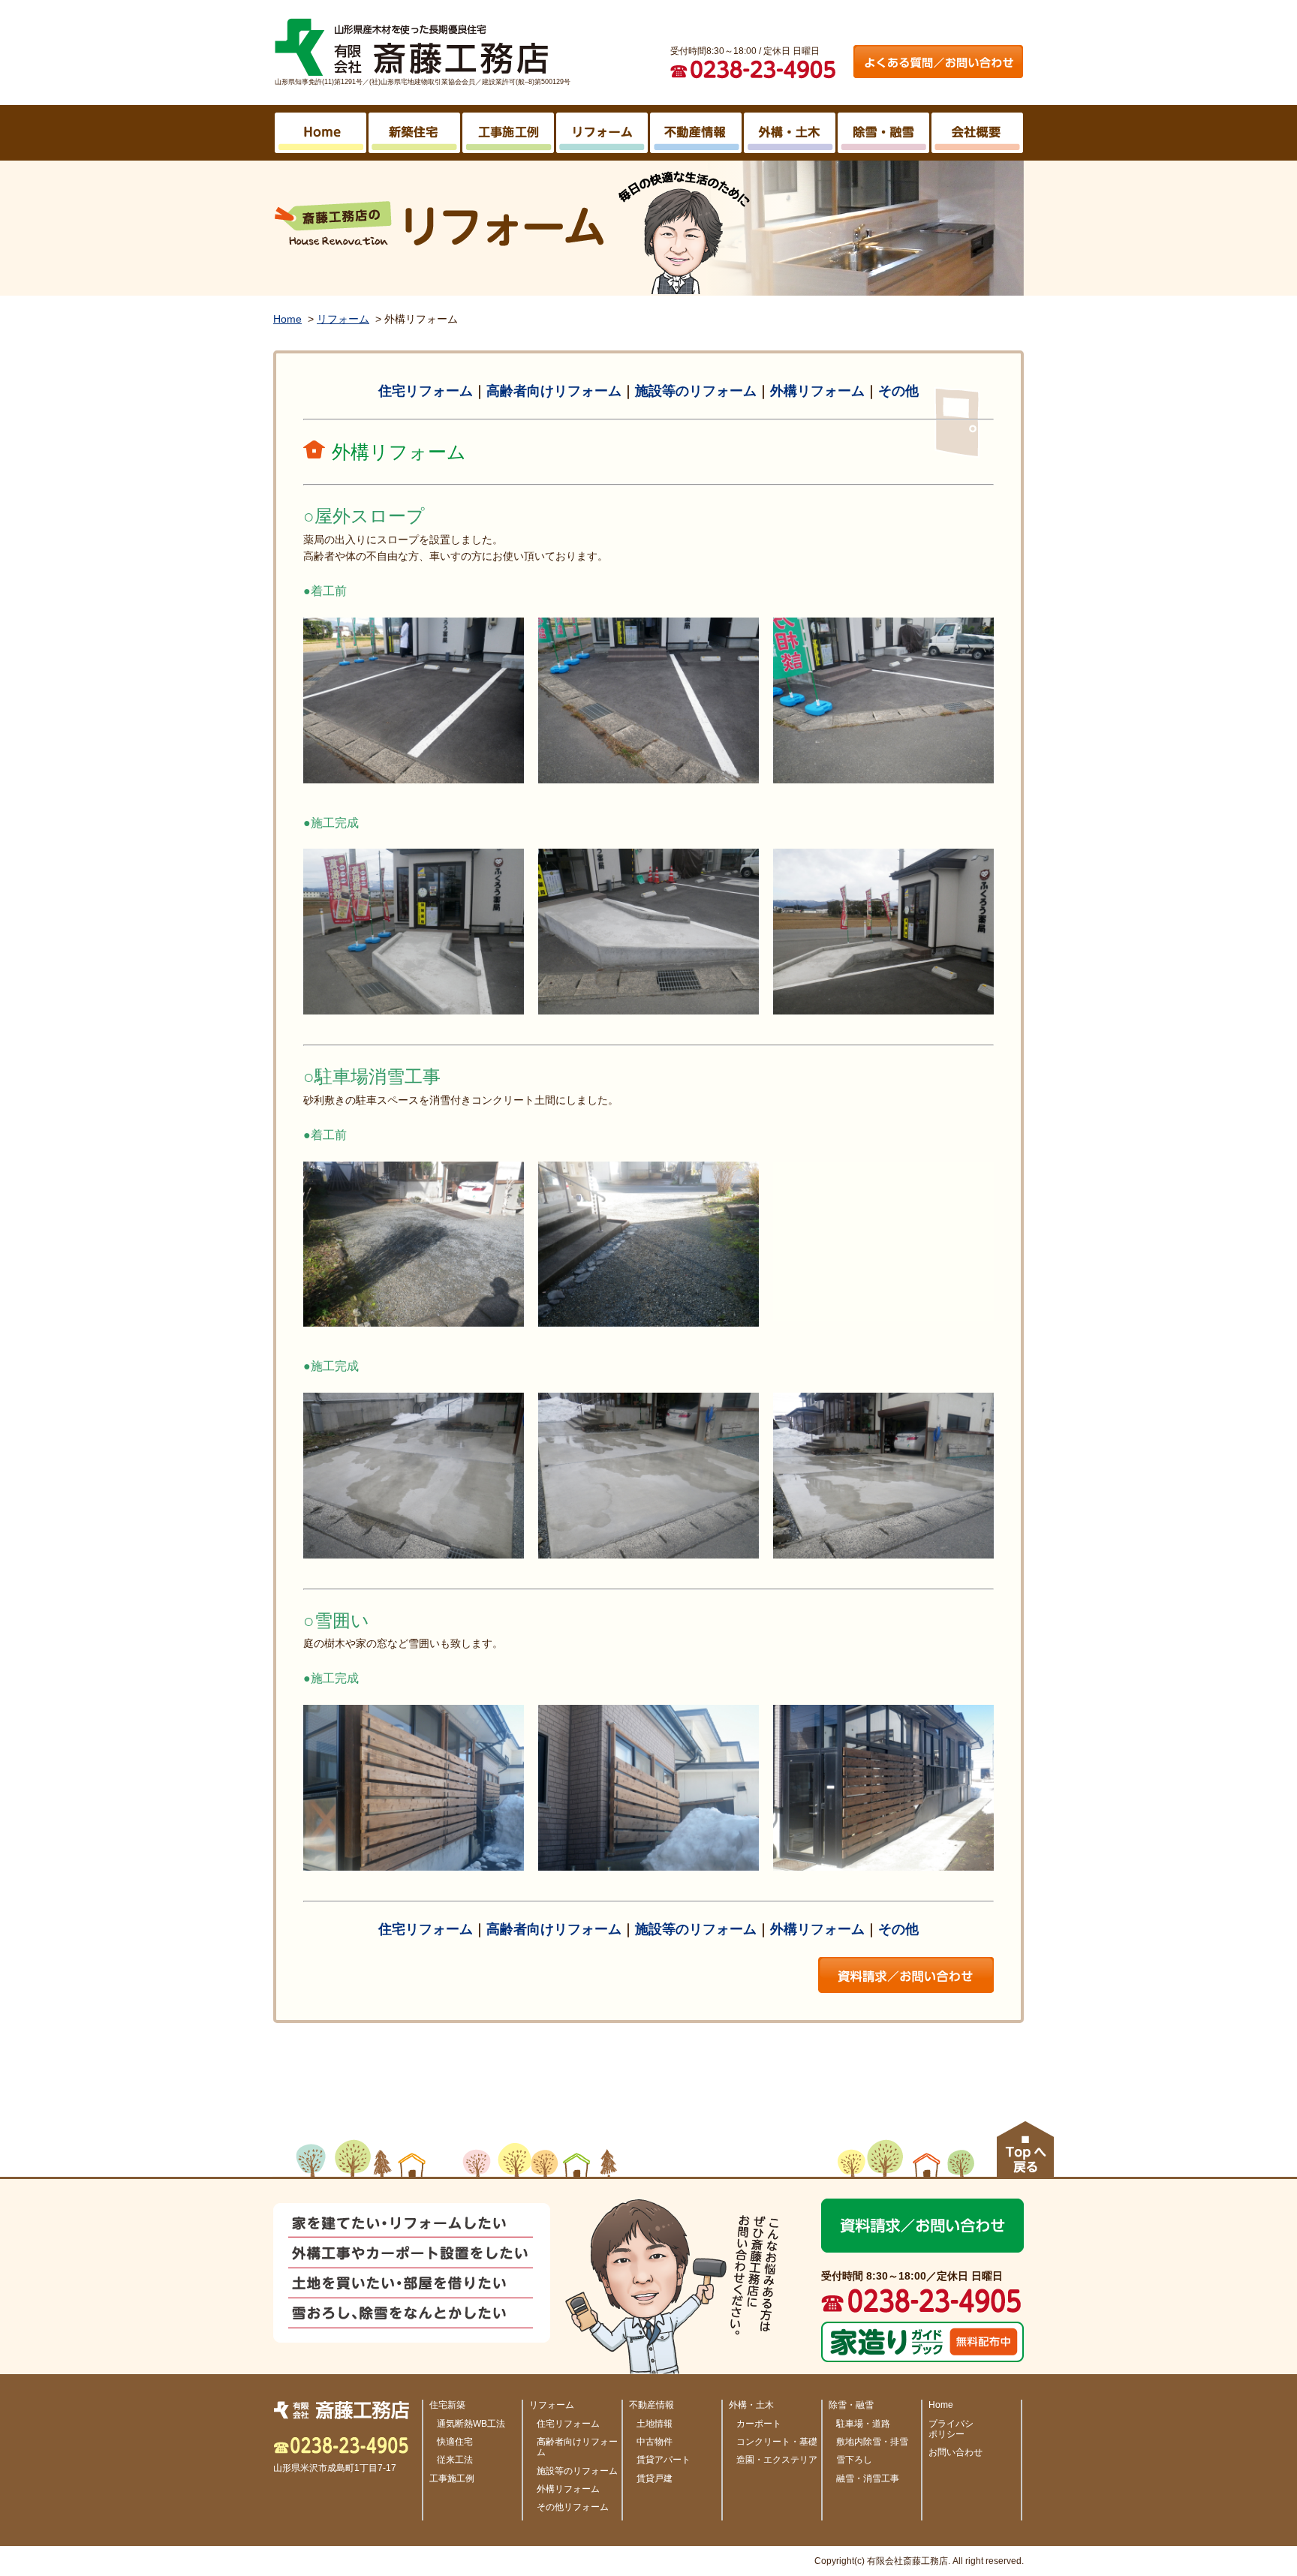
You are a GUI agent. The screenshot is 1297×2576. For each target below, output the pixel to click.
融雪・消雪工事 (868, 2478)
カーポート (759, 2424)
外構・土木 (751, 2405)
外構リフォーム (817, 391)
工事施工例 (452, 2478)
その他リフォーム (573, 2507)
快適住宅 (455, 2442)
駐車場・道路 (863, 2424)
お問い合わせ (955, 2452)
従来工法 (455, 2460)
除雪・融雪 (851, 2405)
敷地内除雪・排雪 (872, 2442)
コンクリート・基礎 (777, 2442)
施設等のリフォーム (696, 391)
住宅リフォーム (426, 391)
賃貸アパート (664, 2460)
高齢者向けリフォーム (554, 391)
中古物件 (655, 2442)
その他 (898, 391)
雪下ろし (854, 2460)
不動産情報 (652, 2405)
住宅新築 (447, 2405)
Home (287, 319)
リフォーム (343, 319)
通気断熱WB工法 (471, 2424)
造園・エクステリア (777, 2460)
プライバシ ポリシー (951, 2429)
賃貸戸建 (655, 2478)
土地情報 (655, 2424)
